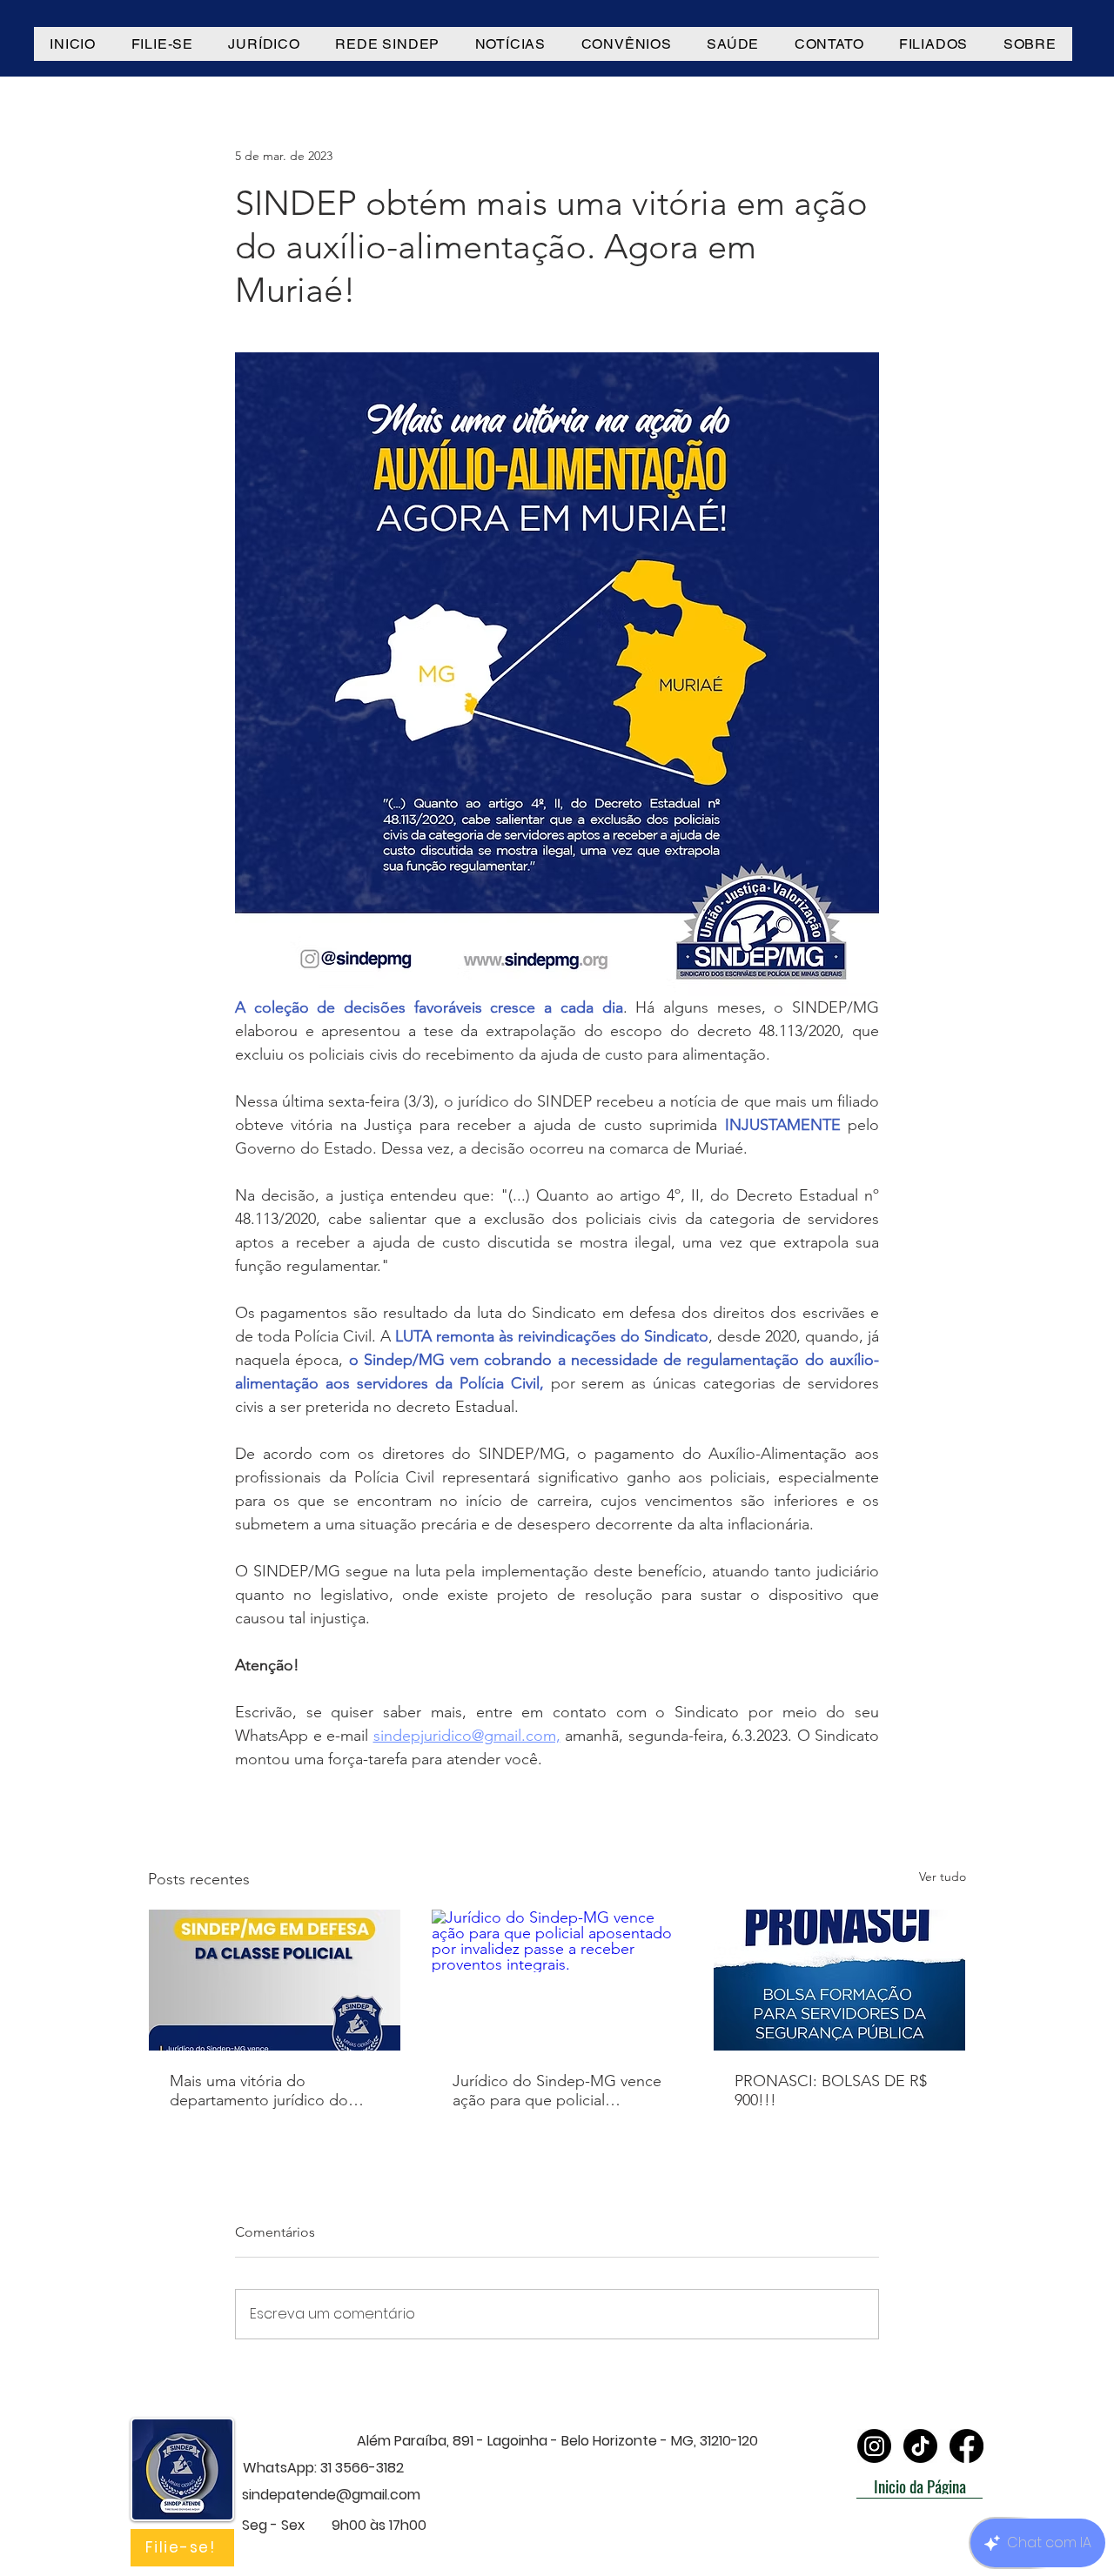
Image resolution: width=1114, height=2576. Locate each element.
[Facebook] (966, 2446)
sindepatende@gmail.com (331, 2495)
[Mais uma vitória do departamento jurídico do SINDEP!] (275, 1980)
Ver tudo (943, 1877)
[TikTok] (920, 2446)
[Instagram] (874, 2446)
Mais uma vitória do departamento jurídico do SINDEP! (259, 2091)
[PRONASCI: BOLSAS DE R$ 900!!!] (839, 1980)
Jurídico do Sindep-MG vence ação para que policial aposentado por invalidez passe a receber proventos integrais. (557, 2091)
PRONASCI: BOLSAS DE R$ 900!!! (831, 2091)
